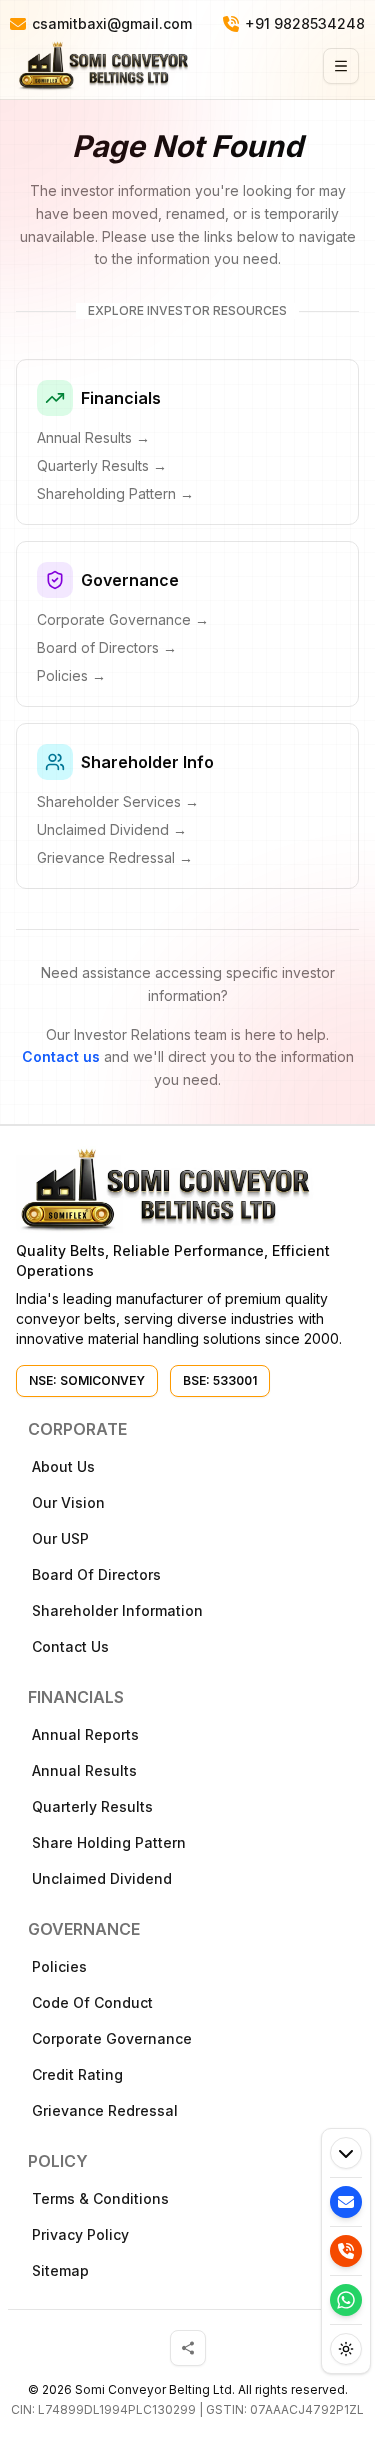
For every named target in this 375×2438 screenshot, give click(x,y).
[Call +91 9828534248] (346, 2251)
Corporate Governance (112, 2038)
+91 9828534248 (305, 23)
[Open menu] (341, 66)
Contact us (61, 1056)
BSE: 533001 (220, 1380)
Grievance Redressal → (115, 857)
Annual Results (84, 1770)
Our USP (60, 1538)
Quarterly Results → (102, 465)
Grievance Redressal (105, 2110)
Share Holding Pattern (109, 1842)
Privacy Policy (80, 2234)
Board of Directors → (107, 647)
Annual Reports (85, 1734)
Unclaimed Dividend (102, 1878)
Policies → (71, 675)
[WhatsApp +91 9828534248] (346, 2300)
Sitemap (60, 2270)
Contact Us (70, 1646)
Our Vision (68, 1502)
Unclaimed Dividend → (112, 829)
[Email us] (346, 2202)
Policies (59, 1966)
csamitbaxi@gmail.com (112, 23)
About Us (63, 1466)
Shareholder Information (117, 1610)
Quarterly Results (92, 1806)
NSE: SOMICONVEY (87, 1380)
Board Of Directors (96, 1574)
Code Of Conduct (92, 2002)
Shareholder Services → (118, 801)
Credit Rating (77, 2074)
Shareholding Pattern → (115, 493)
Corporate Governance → (123, 619)
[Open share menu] (188, 2348)
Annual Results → (93, 437)
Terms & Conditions (100, 2198)
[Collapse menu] (346, 2153)
